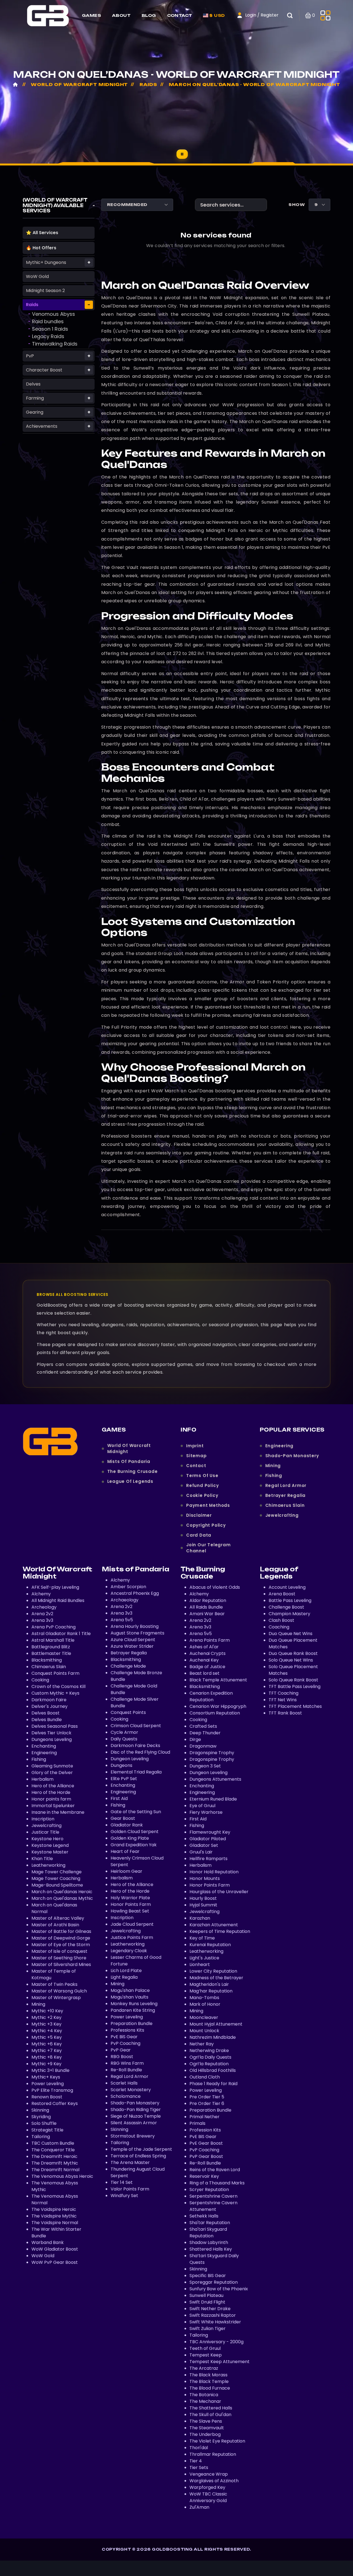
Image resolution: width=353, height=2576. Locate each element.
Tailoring (41, 2137)
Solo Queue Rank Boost (293, 1680)
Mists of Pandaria (129, 1461)
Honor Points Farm (131, 1904)
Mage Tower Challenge (57, 1872)
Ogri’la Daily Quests (210, 2057)
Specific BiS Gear (208, 2276)
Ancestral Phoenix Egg (135, 1593)
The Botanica (204, 2395)
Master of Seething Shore (59, 1958)
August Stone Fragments (137, 1633)
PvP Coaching (125, 2043)
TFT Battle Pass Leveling (295, 1686)
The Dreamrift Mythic (55, 2163)
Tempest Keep (206, 2355)
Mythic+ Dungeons (46, 262)
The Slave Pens (206, 2421)
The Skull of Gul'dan (210, 2415)
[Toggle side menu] (325, 15)
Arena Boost (282, 1594)
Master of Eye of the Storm (61, 1945)
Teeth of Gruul (205, 2348)
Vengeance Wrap (209, 2474)
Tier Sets (199, 2467)
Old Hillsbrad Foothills (213, 2070)
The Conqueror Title (53, 2150)
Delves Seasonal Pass (55, 1726)
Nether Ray (202, 2044)
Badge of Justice (207, 1667)
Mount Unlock (204, 2031)
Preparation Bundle (132, 2023)
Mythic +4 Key (47, 2031)
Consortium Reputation (215, 1713)
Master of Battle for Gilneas (61, 1931)
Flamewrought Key (210, 1832)
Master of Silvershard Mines (61, 1964)
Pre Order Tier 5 (207, 2097)
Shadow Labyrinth (209, 2242)
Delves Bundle (47, 1720)
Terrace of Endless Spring (138, 2156)
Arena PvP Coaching (54, 1627)
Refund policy (202, 1485)
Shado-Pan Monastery (292, 1456)
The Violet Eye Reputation (217, 2441)
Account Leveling (287, 1587)
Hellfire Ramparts (208, 1859)
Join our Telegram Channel (208, 1548)
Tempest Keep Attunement (220, 2362)
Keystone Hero (47, 1839)
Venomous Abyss (54, 314)
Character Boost (44, 370)
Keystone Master (50, 1852)
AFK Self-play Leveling (55, 1587)
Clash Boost (281, 1620)
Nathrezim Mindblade (213, 2037)
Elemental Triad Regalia (136, 1772)
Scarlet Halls (124, 2083)
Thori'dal (199, 2448)
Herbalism (42, 1779)
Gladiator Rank (127, 1825)
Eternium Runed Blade (213, 1799)
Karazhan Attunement (214, 1925)
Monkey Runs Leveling (134, 2004)
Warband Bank (48, 2242)
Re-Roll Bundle (126, 2070)
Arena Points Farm (210, 1640)
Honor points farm (51, 1799)
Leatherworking (48, 1865)
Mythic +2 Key (46, 2017)
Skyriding (41, 2117)
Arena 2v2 (42, 1614)
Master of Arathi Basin (55, 1925)
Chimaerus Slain (285, 1505)
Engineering (280, 1446)
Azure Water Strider (132, 1646)
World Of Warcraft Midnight (129, 1449)
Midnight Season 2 (45, 291)
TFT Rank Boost (285, 1713)
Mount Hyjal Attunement (216, 2024)
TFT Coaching (284, 1693)
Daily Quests (124, 1739)
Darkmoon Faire (49, 1700)
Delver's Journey (50, 1706)
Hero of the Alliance (53, 1786)
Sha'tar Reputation (210, 2223)
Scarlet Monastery (131, 2090)
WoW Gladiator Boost (55, 2249)
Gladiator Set (204, 1845)
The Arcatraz (204, 2368)
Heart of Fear (125, 1851)
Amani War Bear (207, 1614)
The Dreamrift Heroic (54, 2156)
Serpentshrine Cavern (213, 2196)
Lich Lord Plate (126, 1971)
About (121, 15)
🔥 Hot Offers (41, 248)
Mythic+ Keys (46, 2077)
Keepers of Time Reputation (220, 1931)
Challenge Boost (286, 1607)
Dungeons (121, 1765)
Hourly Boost (203, 1898)
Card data (199, 1535)
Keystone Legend (50, 1845)
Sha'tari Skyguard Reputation (208, 2233)
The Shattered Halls (211, 2408)
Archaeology (125, 1600)
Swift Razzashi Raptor (213, 2315)
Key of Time (202, 1938)
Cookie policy (202, 1495)
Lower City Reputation (213, 1971)
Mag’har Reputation (211, 1991)
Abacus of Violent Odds (215, 1587)
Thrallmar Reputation (213, 2454)
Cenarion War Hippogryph (218, 1706)
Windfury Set (124, 2196)
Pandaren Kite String (133, 2010)
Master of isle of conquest (59, 1951)
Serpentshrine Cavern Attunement (213, 2206)
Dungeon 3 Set (205, 1766)
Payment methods (208, 1505)
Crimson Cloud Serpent (136, 1726)
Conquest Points (128, 1712)
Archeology (44, 1607)
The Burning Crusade (133, 1471)
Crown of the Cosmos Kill (58, 1686)
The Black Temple (209, 2381)
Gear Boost (123, 1818)
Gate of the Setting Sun (136, 1812)
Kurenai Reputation (210, 1945)
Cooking (40, 1680)
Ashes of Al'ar (204, 1647)
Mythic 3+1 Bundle (50, 2070)
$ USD (216, 15)
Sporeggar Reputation (214, 2282)
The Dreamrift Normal (55, 2170)
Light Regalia (124, 1977)
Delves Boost (46, 1713)
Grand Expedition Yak (134, 1845)
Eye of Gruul (202, 1806)
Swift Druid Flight (207, 2302)
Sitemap (196, 1456)
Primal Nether (204, 2117)
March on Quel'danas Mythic (62, 1898)
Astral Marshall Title (53, 1640)
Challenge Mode (128, 1666)
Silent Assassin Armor (134, 2123)
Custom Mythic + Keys (55, 1693)
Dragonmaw (203, 1746)
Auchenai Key (204, 1660)
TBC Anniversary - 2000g (216, 2342)
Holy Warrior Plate (130, 1898)
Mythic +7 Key (47, 2051)
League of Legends (130, 1481)
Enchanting (44, 1746)
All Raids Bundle (206, 1607)
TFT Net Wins (283, 1700)
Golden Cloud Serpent (135, 1832)
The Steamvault (207, 2428)
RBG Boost (122, 2057)
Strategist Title (47, 2130)
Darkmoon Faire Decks (135, 1746)
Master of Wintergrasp (56, 1998)
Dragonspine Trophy (212, 1753)
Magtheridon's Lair (209, 1984)
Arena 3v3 (42, 1620)
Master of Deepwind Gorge (61, 1938)
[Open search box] (293, 15)
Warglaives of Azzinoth (214, 2481)
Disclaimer (199, 1515)
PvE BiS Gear (124, 2037)
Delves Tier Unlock (51, 1733)
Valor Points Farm (130, 2189)
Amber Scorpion (128, 1587)
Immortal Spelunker (53, 1806)
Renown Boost (47, 2097)
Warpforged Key (207, 2487)
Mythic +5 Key (47, 2037)
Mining (273, 1466)
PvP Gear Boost (206, 2156)
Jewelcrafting (282, 1515)
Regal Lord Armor (286, 1485)
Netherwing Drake (209, 2051)
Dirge (195, 1739)
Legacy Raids (48, 336)
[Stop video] (182, 154)
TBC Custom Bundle (53, 2143)
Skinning (40, 2110)
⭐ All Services (42, 233)
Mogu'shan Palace (130, 1990)
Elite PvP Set (124, 1779)
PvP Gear (121, 2050)
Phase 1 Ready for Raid (213, 2084)
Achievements (42, 426)
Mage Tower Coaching (56, 1878)
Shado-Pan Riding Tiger (136, 2110)
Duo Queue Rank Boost (293, 1653)
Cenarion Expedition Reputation (211, 1696)
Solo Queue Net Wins (291, 1660)
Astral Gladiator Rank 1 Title (61, 1634)
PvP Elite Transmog (52, 2090)
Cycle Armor (124, 1732)
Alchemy (41, 1594)
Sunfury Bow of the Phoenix (219, 2289)
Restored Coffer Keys (55, 2103)
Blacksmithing (47, 1660)
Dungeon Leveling (130, 1759)
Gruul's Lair (201, 1852)
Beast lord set (204, 1673)
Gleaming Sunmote (52, 1766)
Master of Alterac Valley (58, 1918)
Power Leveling (48, 2084)
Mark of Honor (205, 2004)
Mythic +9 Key (46, 2064)
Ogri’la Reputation (209, 2064)
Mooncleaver (204, 2017)
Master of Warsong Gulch (59, 1991)
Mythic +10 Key (47, 2011)
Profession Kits (205, 2130)
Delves (33, 384)
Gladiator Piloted (208, 1839)
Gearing (35, 412)
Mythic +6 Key (47, 2044)
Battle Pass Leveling (290, 1600)
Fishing (274, 1476)
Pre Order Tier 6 (207, 2103)
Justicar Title (45, 1832)
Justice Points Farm (132, 1937)
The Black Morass (208, 2375)
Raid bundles (48, 321)
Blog (149, 15)
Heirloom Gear (126, 1871)
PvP (30, 356)
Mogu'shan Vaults (129, 1997)
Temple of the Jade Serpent (141, 2149)
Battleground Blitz (51, 1647)
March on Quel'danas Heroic (62, 1892)
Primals (197, 2123)
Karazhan (200, 1918)
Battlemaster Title (51, 1653)
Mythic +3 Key (46, 2024)
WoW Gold (37, 276)
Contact (180, 15)
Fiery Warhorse (206, 1812)
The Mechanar (205, 2401)
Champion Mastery (289, 1614)
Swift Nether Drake (210, 2309)
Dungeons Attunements (215, 1779)
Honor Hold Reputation (214, 1872)
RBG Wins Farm (127, 2063)
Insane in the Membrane (58, 1812)
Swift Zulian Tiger (208, 2328)
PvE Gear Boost (206, 2143)
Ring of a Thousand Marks (217, 2183)
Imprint (195, 1446)
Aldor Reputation (208, 1600)
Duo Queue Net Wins (291, 1634)
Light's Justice (204, 1958)
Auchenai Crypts (208, 1653)
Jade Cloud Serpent (132, 1924)
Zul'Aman (199, 2507)
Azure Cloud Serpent (133, 1640)
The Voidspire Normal (55, 2223)
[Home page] (48, 15)
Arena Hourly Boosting (135, 1626)
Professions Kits (127, 2030)
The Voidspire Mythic (54, 2216)
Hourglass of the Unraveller (219, 1892)
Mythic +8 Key (47, 2057)
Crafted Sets (203, 1726)
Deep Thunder (205, 1733)
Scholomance (126, 2096)
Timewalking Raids (55, 344)
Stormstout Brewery (133, 2136)
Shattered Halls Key (211, 2249)
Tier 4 (196, 2461)
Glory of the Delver (52, 1773)
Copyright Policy (206, 1525)
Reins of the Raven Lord (215, 2170)
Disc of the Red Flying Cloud (140, 1752)
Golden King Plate (130, 1838)
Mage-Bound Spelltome (57, 1885)
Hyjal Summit (203, 1905)
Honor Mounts (205, 1878)
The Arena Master (130, 2162)
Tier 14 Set (122, 2182)
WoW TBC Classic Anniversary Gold (208, 2497)
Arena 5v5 (122, 1620)
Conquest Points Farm (55, 1673)
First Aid (119, 1798)
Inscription (43, 1819)
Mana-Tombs (204, 1998)
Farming (35, 398)
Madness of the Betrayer (216, 1978)
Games (91, 15)
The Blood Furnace (210, 2388)
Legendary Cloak (129, 1951)
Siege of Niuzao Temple (136, 2116)
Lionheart (200, 1964)
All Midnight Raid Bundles (58, 1600)
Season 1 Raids (50, 329)
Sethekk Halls (204, 2216)
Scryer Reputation (209, 2190)
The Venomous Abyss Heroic (62, 2176)
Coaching (279, 1627)
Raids (32, 305)
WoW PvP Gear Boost (55, 2262)
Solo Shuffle (44, 2123)
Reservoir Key (204, 2176)
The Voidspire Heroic (54, 2209)
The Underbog (205, 2434)
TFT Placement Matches (295, 1706)
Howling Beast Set (130, 1911)
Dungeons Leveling (52, 1739)
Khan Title (42, 1859)
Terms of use (202, 1476)
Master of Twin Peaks (54, 1984)
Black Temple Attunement (218, 1680)
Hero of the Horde (51, 1792)
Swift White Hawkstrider (215, 2322)
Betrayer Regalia (286, 1495)
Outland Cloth (205, 2077)
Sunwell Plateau (206, 2295)
